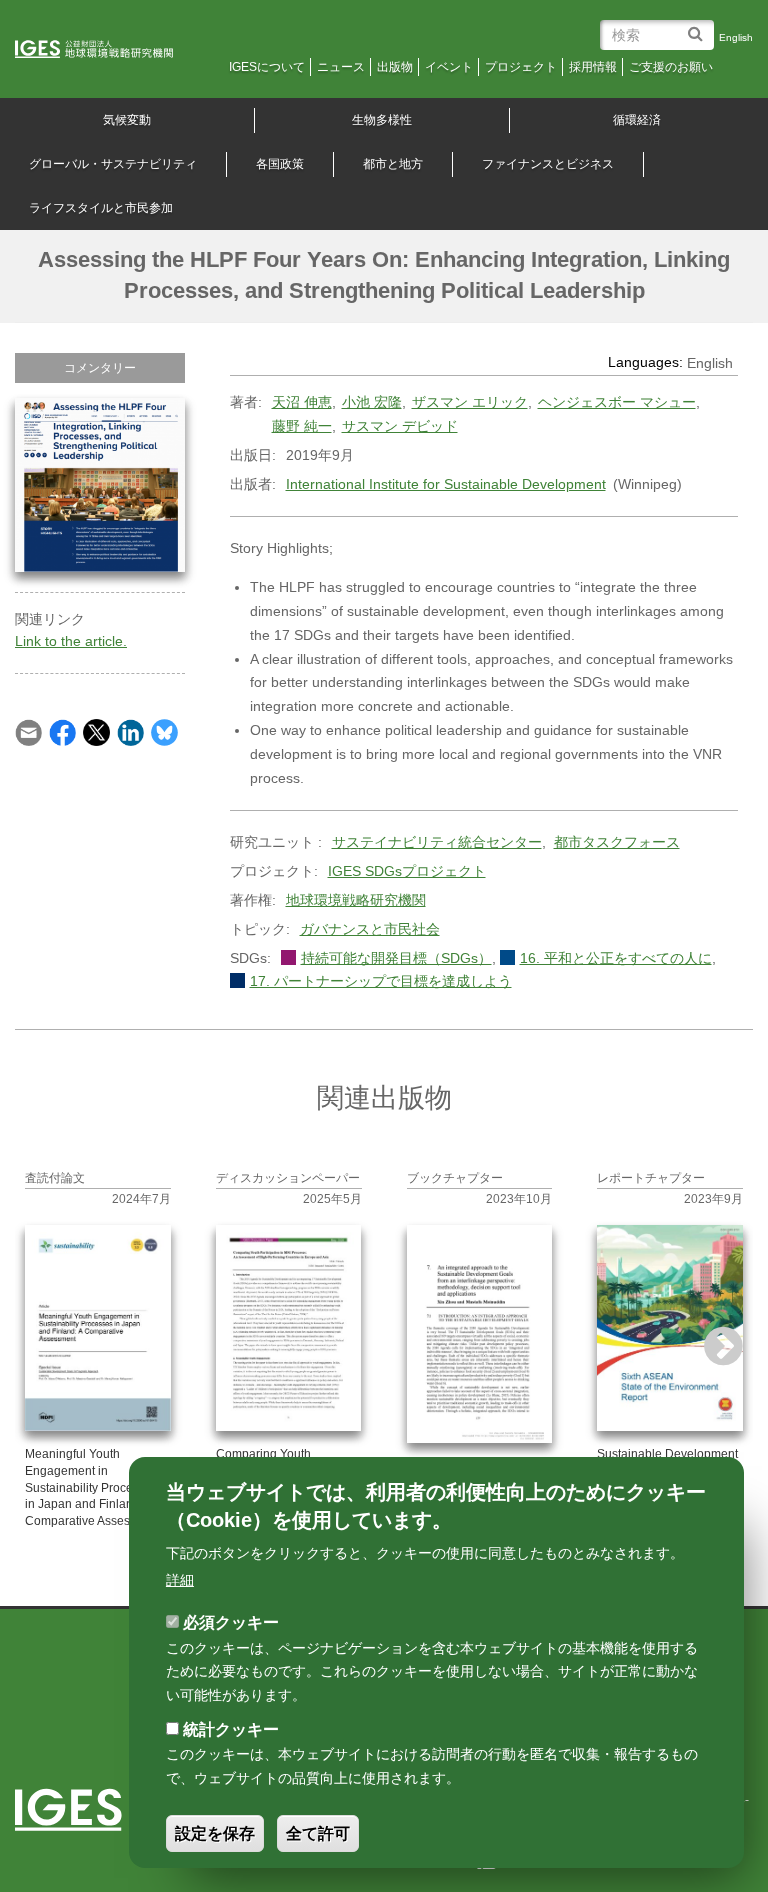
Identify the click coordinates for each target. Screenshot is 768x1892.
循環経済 (637, 120)
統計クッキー (231, 1729)
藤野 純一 (302, 426)
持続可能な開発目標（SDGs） (396, 958)
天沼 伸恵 (302, 402)
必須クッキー (231, 1622)
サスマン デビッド (400, 426)
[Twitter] (96, 731)
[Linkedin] (130, 731)
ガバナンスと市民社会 (370, 929)
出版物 (395, 67)
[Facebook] (62, 731)
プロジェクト (521, 67)
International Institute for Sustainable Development (446, 484)
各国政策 (280, 164)
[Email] (28, 731)
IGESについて (267, 67)
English (736, 37)
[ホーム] (107, 50)
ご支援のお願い (671, 67)
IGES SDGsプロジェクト (407, 871)
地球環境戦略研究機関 (356, 900)
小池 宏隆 (372, 402)
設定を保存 (215, 1833)
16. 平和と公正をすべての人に (616, 958)
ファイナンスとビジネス (548, 164)
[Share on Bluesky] (164, 731)
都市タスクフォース (617, 842)
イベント (449, 67)
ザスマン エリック (470, 402)
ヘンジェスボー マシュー (617, 402)
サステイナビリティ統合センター (437, 842)
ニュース (341, 67)
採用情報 (593, 67)
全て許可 (318, 1833)
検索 (698, 26)
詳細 (180, 1580)
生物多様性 (382, 120)
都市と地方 (393, 164)
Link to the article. (71, 641)
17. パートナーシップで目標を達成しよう (381, 981)
